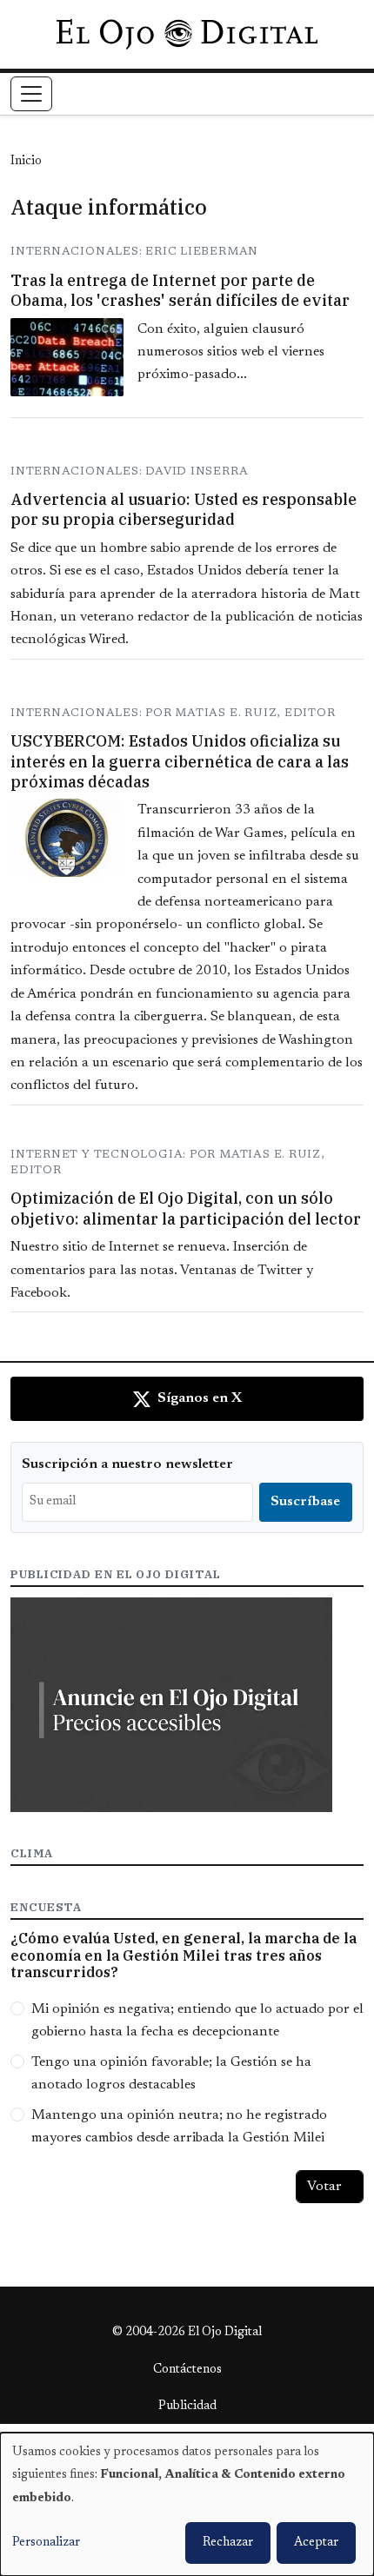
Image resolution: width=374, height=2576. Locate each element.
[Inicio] (187, 34)
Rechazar (228, 2543)
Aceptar (316, 2543)
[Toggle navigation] (31, 94)
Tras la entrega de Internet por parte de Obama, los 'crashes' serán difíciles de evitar (180, 290)
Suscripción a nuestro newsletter (127, 1464)
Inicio (26, 162)
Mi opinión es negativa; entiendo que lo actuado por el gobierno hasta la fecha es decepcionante (197, 2021)
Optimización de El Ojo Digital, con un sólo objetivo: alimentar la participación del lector (186, 1208)
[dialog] (187, 2504)
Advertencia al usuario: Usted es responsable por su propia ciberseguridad (184, 509)
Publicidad (187, 2407)
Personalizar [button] (46, 2543)
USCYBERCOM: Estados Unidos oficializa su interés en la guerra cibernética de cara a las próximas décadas (180, 761)
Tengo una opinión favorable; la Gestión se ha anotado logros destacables (171, 2074)
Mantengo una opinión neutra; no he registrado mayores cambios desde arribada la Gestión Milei (179, 2127)
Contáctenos (187, 2370)
